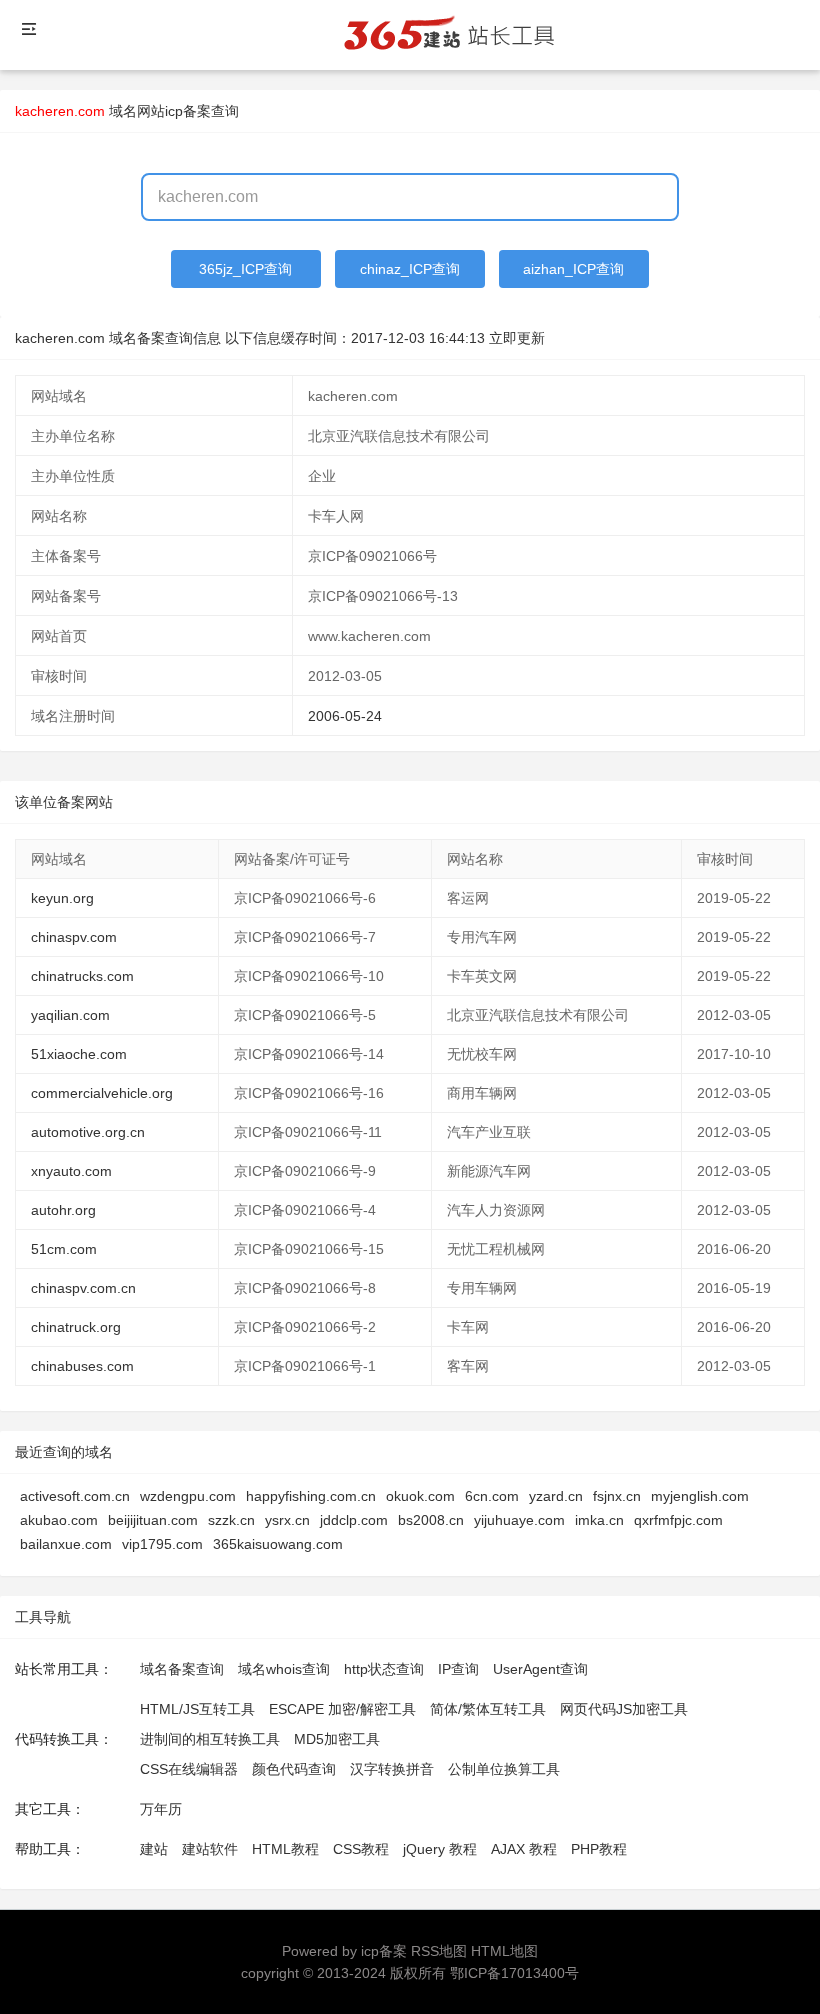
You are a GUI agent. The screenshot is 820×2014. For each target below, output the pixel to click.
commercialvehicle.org (102, 1093)
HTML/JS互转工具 (197, 1709)
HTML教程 (285, 1849)
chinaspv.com (74, 937)
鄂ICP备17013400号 (514, 1973)
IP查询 (458, 1669)
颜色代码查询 (294, 1769)
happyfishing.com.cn (311, 1496)
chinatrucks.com (82, 976)
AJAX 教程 (524, 1849)
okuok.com (420, 1496)
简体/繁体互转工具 (488, 1709)
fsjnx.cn (617, 1496)
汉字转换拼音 (392, 1769)
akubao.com (59, 1520)
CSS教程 (361, 1849)
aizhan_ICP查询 (573, 269)
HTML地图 (504, 1951)
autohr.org (63, 1210)
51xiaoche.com (79, 1054)
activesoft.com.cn (75, 1496)
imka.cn (599, 1520)
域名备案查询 (182, 1669)
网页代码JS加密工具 (624, 1709)
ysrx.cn (287, 1520)
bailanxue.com (66, 1544)
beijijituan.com (153, 1520)
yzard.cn (556, 1496)
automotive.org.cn (88, 1132)
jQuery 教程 (440, 1849)
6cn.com (492, 1496)
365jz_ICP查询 (245, 269)
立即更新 (517, 338)
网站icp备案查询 (188, 111)
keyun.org (62, 898)
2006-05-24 (345, 716)
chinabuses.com (82, 1366)
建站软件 (210, 1849)
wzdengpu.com (188, 1496)
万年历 (161, 1809)
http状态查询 (384, 1669)
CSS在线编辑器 (189, 1769)
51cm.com (64, 1249)
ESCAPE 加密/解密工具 (342, 1709)
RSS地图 (439, 1951)
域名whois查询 (284, 1669)
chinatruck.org (76, 1327)
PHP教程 (599, 1849)
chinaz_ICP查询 (410, 269)
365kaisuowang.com (278, 1544)
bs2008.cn (431, 1520)
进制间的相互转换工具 (210, 1739)
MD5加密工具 (337, 1739)
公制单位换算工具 (504, 1769)
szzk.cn (231, 1520)
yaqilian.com (70, 1015)
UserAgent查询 (540, 1669)
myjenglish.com (700, 1496)
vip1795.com (162, 1544)
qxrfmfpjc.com (678, 1520)
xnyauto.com (71, 1171)
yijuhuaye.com (519, 1520)
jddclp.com (354, 1520)
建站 (154, 1849)
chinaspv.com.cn (83, 1288)
